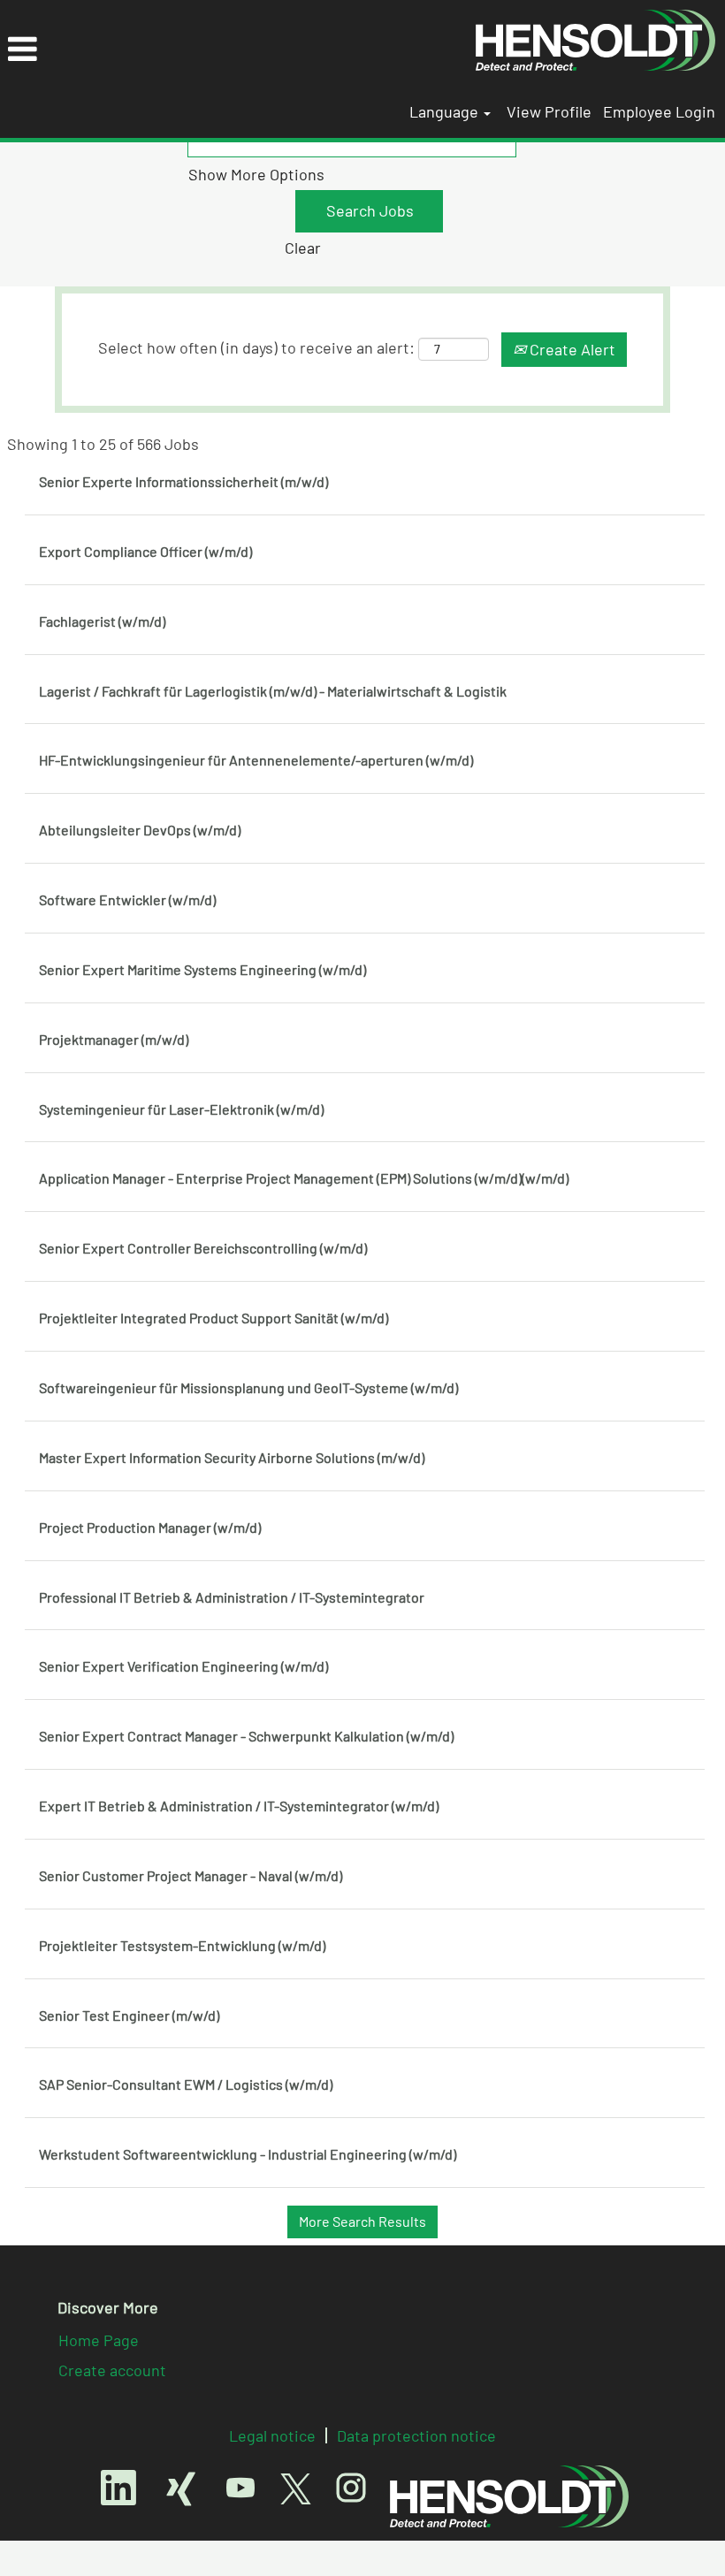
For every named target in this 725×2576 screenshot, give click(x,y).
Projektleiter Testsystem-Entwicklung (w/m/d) (182, 1945)
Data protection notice (416, 2435)
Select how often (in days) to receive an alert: (256, 347)
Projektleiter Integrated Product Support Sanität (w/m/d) (214, 1318)
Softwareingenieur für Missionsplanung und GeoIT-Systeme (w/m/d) (248, 1387)
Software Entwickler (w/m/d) (127, 899)
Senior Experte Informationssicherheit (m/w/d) (183, 481)
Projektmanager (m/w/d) (114, 1039)
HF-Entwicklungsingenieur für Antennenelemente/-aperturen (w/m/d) (256, 760)
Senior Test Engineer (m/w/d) (129, 2015)
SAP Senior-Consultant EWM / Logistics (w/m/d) (186, 2084)
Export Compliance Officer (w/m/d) (145, 551)
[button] (233, 50)
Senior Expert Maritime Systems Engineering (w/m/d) (202, 969)
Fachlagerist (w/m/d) (102, 621)
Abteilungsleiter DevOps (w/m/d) (140, 830)
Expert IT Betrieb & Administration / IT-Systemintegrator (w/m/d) (239, 1806)
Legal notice (272, 2435)
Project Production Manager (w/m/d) (150, 1527)
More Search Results (362, 2221)
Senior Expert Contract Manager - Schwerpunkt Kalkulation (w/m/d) (246, 1736)
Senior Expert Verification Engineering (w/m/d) (183, 1666)
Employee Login (659, 111)
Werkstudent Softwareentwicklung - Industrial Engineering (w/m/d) (248, 2154)
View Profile (549, 111)
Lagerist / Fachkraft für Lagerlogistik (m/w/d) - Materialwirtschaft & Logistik (273, 691)
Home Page (99, 2340)
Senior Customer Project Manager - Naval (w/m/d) (191, 1875)
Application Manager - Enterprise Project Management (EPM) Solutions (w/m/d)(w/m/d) (304, 1178)
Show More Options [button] (256, 174)
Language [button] (446, 111)
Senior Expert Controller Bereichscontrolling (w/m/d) (203, 1248)
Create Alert (571, 349)
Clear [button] (303, 248)
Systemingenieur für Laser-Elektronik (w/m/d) (181, 1109)
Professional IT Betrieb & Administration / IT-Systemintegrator (232, 1597)
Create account (112, 2370)
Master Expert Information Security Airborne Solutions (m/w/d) (232, 1457)
